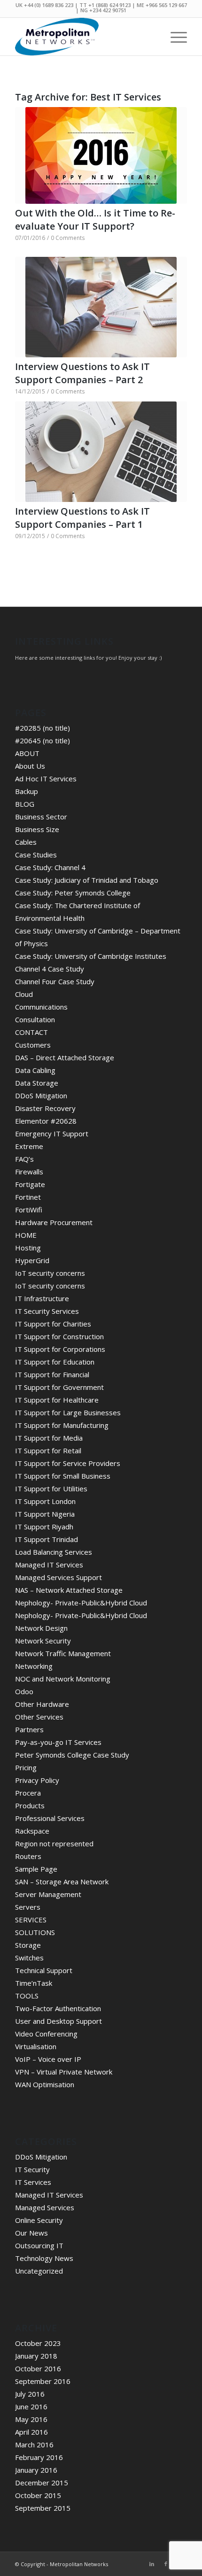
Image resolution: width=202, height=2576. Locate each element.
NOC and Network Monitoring (63, 1679)
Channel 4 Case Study (50, 969)
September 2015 (43, 2508)
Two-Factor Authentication (58, 2008)
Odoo (24, 1691)
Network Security (43, 1641)
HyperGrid (32, 1260)
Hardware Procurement (54, 1222)
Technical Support (44, 1970)
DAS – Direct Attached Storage (65, 1057)
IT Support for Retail (48, 1450)
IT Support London (45, 1501)
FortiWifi (29, 1210)
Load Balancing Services (54, 1552)
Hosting (28, 1248)
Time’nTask (34, 1983)
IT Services (33, 2182)
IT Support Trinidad (47, 1539)
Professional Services (50, 1818)
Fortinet (28, 1197)
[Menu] (174, 37)
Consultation (35, 1019)
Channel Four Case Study (55, 981)
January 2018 (36, 2356)
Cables (26, 842)
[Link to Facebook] (166, 2564)
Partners (29, 1729)
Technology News (44, 2258)
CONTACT (31, 1032)
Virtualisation (36, 2046)
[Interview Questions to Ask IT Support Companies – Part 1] (101, 452)
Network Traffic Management (63, 1653)
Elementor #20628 (46, 1121)
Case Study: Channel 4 (50, 867)
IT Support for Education (55, 1362)
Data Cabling (35, 1070)
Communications (41, 1007)
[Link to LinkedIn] (152, 2564)
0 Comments (68, 238)
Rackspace (32, 1831)
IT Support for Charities (53, 1324)
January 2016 (36, 2470)
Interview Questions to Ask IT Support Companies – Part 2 (82, 373)
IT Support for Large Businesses (68, 1412)
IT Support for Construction (59, 1336)
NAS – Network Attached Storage (69, 1590)
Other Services (39, 1717)
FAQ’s (24, 1159)
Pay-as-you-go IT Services (58, 1742)
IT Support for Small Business (63, 1476)
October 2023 (38, 2343)
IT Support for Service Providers (68, 1463)
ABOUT (27, 753)
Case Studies (36, 855)
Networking (34, 1666)
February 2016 (39, 2457)
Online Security (39, 2220)
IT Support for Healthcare (57, 1400)
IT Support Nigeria (45, 1514)
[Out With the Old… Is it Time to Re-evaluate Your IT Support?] (101, 155)
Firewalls (29, 1172)
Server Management (48, 1894)
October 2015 (38, 2495)
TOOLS (27, 1996)
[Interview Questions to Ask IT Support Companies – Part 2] (101, 307)
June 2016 (31, 2406)
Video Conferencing (46, 2034)
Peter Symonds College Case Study (72, 1755)
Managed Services (45, 2207)
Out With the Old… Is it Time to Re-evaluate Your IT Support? (95, 220)
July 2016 (30, 2394)
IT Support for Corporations (60, 1349)
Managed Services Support (58, 1577)
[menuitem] (174, 37)
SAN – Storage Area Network (62, 1882)
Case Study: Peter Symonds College (73, 893)
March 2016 (34, 2445)
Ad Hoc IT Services (46, 779)
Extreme (29, 1146)
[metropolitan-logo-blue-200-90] (84, 37)
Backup (27, 791)
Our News (31, 2233)
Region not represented (54, 1843)
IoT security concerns (50, 1273)
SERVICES (31, 1920)
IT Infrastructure (42, 1298)
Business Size (37, 829)
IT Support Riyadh (44, 1527)
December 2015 (42, 2483)
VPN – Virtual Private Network (64, 2072)
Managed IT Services (49, 1565)
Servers (28, 1907)
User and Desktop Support (58, 2021)
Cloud (24, 994)
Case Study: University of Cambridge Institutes (91, 956)
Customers (33, 1045)
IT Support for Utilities (51, 1489)
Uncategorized (39, 2271)
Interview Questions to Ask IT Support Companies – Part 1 (82, 518)
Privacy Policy (37, 1780)
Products (30, 1805)
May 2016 (31, 2419)
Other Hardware (42, 1704)
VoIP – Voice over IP (48, 2059)
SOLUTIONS (35, 1932)
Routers (28, 1856)
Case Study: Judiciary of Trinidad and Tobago (87, 880)
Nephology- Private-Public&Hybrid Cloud (81, 1603)
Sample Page (36, 1869)
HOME (26, 1235)
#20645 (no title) (43, 740)
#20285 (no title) (43, 728)
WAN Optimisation (45, 2084)
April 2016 (31, 2432)
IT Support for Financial (52, 1374)
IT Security (32, 2169)
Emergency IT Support (52, 1134)
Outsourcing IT (39, 2245)
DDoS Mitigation (41, 1095)
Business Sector (41, 817)
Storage (28, 1945)
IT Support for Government (59, 1387)
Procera (28, 1793)
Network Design (41, 1628)
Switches (29, 1958)
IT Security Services (47, 1311)
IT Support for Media (49, 1438)
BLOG (25, 804)
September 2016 (43, 2381)
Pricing (26, 1767)
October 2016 (38, 2368)
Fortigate (30, 1184)
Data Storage (37, 1083)
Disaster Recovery (45, 1108)
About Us (30, 766)
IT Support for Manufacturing (62, 1425)
